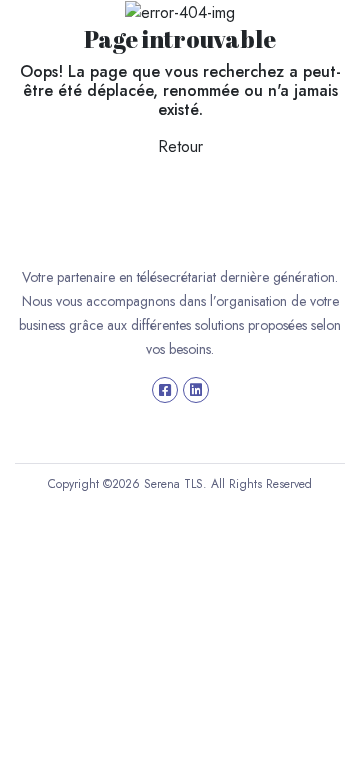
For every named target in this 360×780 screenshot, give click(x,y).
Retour (180, 146)
